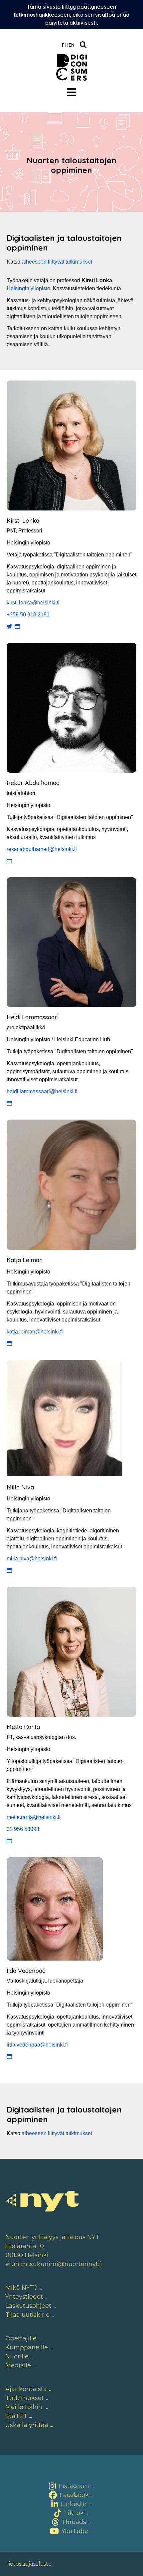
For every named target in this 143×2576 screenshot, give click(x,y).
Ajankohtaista (26, 2389)
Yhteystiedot (24, 2297)
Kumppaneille (27, 2347)
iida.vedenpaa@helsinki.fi (37, 2045)
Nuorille (17, 2356)
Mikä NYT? (21, 2288)
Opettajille (21, 2338)
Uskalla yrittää (27, 2425)
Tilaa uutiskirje (27, 2315)
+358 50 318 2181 (28, 615)
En (71, 45)
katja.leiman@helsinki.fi (35, 1332)
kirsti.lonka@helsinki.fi (33, 603)
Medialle (18, 2365)
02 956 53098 (23, 1829)
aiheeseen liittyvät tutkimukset (57, 262)
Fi (64, 45)
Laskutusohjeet (28, 2306)
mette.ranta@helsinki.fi (34, 1817)
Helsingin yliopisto (28, 288)
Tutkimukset (25, 2398)
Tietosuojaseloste (28, 2564)
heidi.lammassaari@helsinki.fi (42, 1091)
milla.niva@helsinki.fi (32, 1559)
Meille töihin (25, 2407)
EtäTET (16, 2416)
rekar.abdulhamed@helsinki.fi (42, 849)
